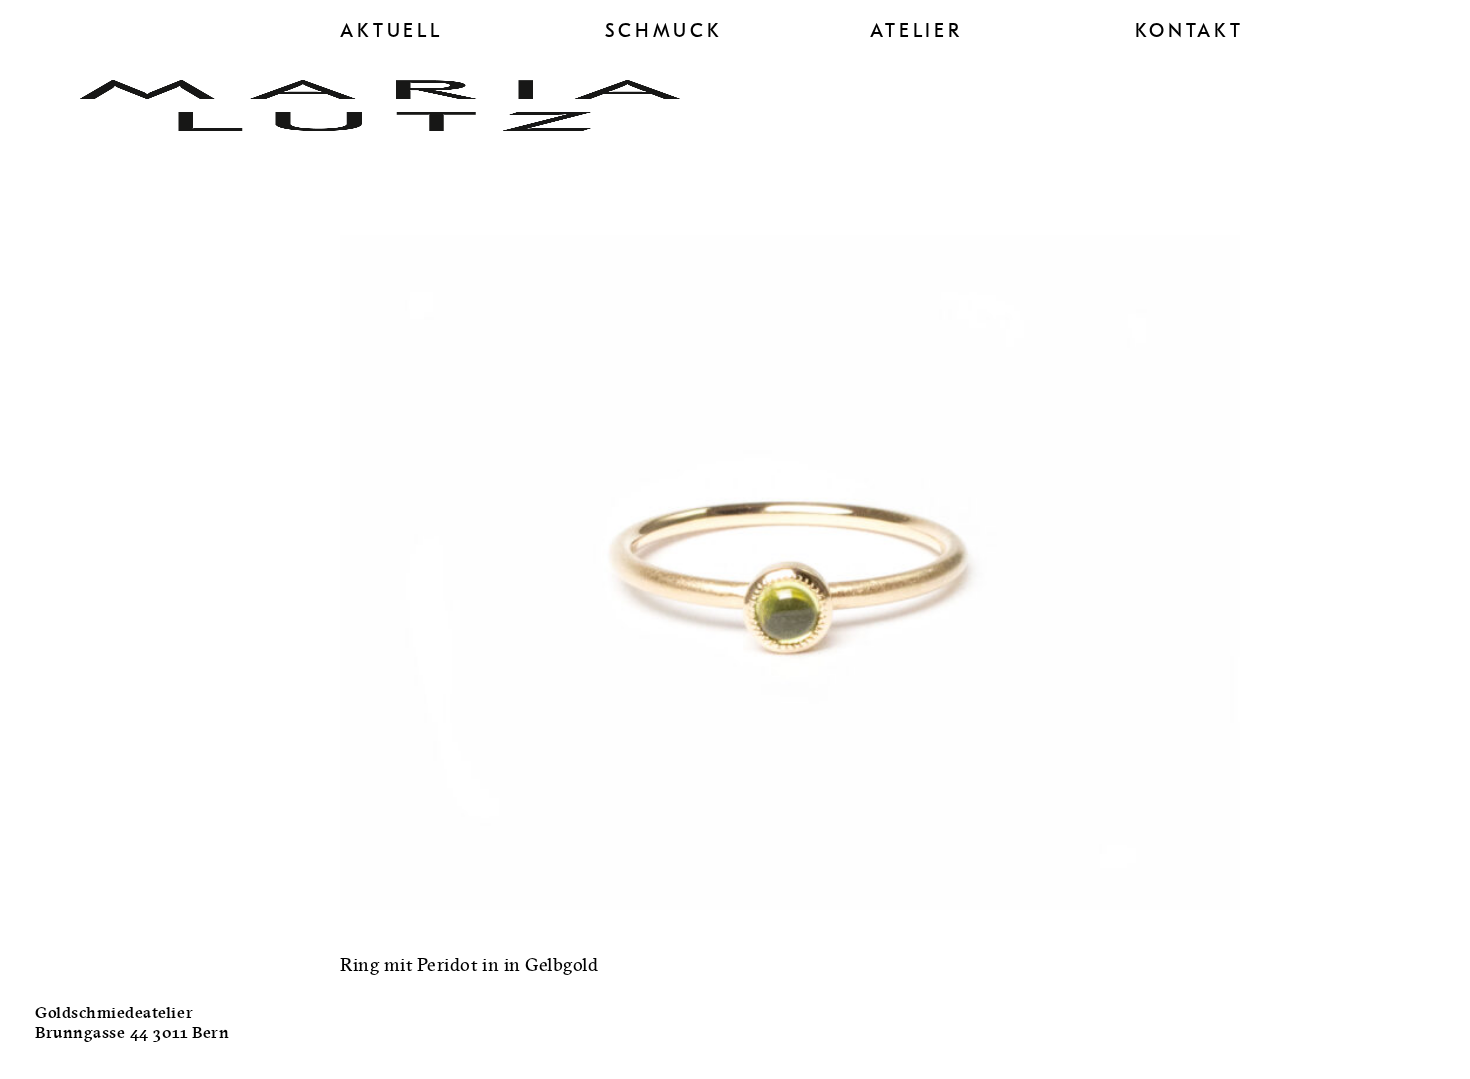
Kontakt (1189, 31)
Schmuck (664, 31)
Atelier (916, 31)
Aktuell (391, 31)
